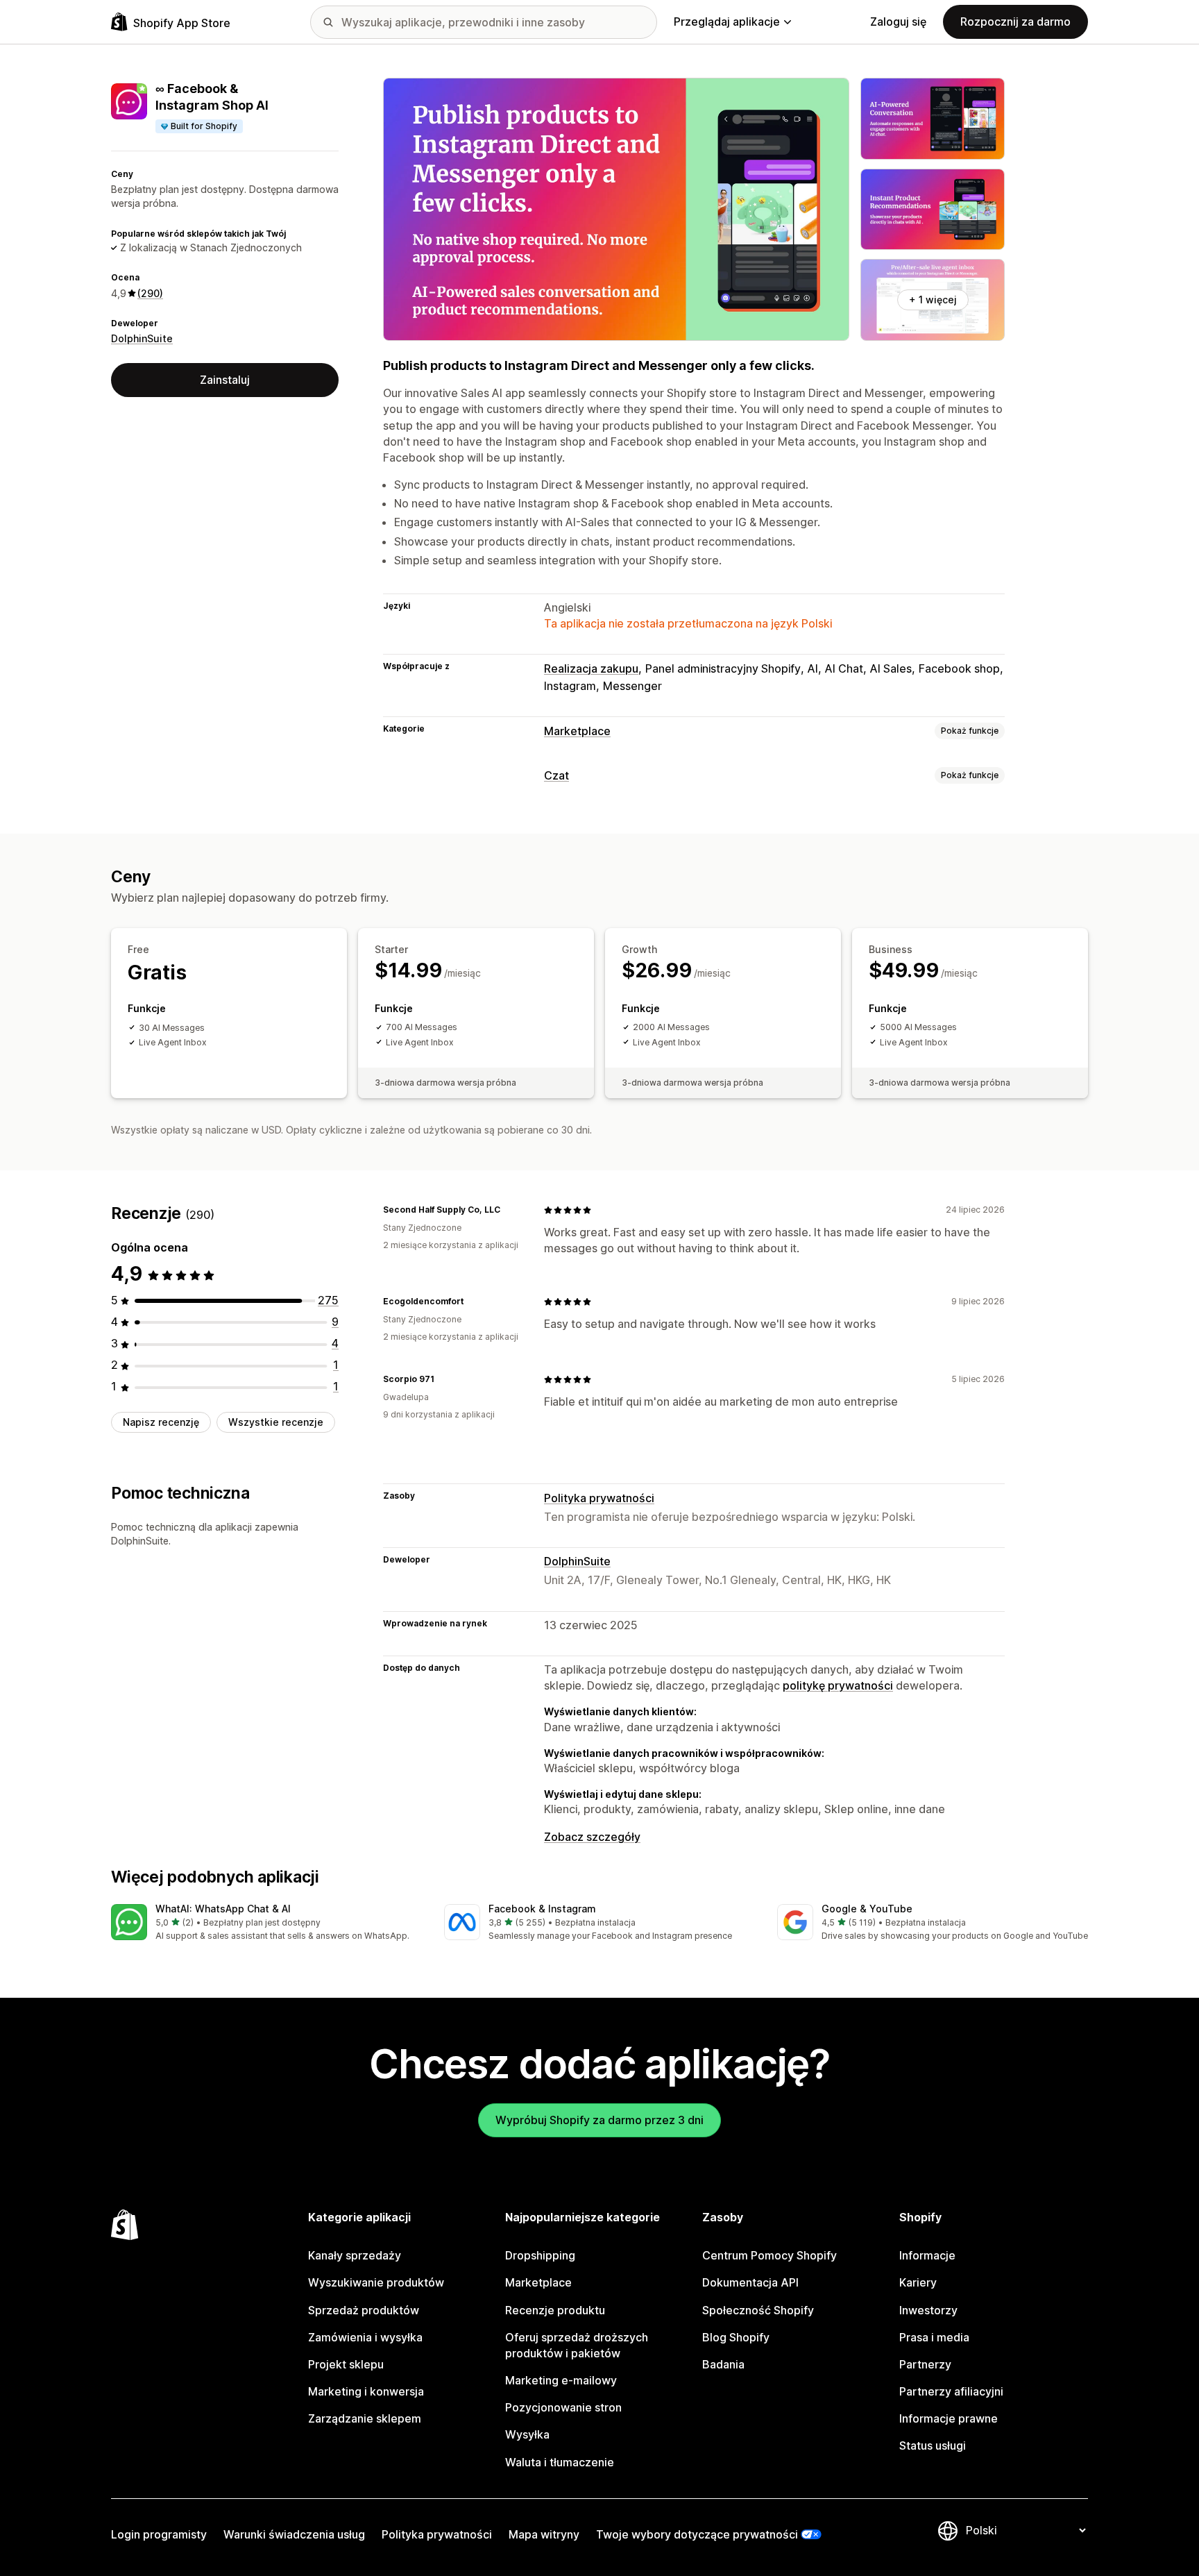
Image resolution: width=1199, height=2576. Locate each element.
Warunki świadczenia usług (294, 2534)
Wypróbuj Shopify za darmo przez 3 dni (599, 2120)
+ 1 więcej (933, 300)
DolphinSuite (142, 338)
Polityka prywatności (599, 1498)
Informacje (927, 2255)
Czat (556, 775)
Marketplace (577, 731)
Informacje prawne (949, 2418)
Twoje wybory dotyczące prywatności (697, 2534)
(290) (150, 293)
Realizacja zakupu (591, 668)
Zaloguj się (898, 22)
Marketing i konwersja (366, 2391)
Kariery (918, 2282)
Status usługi (933, 2445)
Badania (723, 2364)
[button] (266, 1923)
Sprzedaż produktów (364, 2310)
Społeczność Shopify (758, 2310)
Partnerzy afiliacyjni (951, 2391)
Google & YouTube (867, 1909)
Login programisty (159, 2534)
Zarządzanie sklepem (365, 2418)
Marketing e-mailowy (561, 2380)
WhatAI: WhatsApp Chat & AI (223, 1909)
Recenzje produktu (555, 2310)
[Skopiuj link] (509, 1210)
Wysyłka (527, 2434)
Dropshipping (540, 2255)
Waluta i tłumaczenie (560, 2462)
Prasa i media (934, 2337)
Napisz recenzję (161, 1423)
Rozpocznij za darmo (1015, 22)
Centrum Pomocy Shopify (769, 2255)
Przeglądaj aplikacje (727, 22)
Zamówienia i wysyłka (365, 2337)
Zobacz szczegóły (592, 1837)
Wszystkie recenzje (276, 1423)
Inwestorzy (928, 2310)
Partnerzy (925, 2364)
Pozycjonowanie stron (563, 2407)
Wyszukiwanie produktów (376, 2282)
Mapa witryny (544, 2534)
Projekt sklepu (346, 2364)
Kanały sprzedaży (355, 2255)
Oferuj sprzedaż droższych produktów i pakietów (577, 2345)
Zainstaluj (225, 380)
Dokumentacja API (750, 2282)
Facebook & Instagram (542, 1909)
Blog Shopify (736, 2337)
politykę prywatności (838, 1685)
